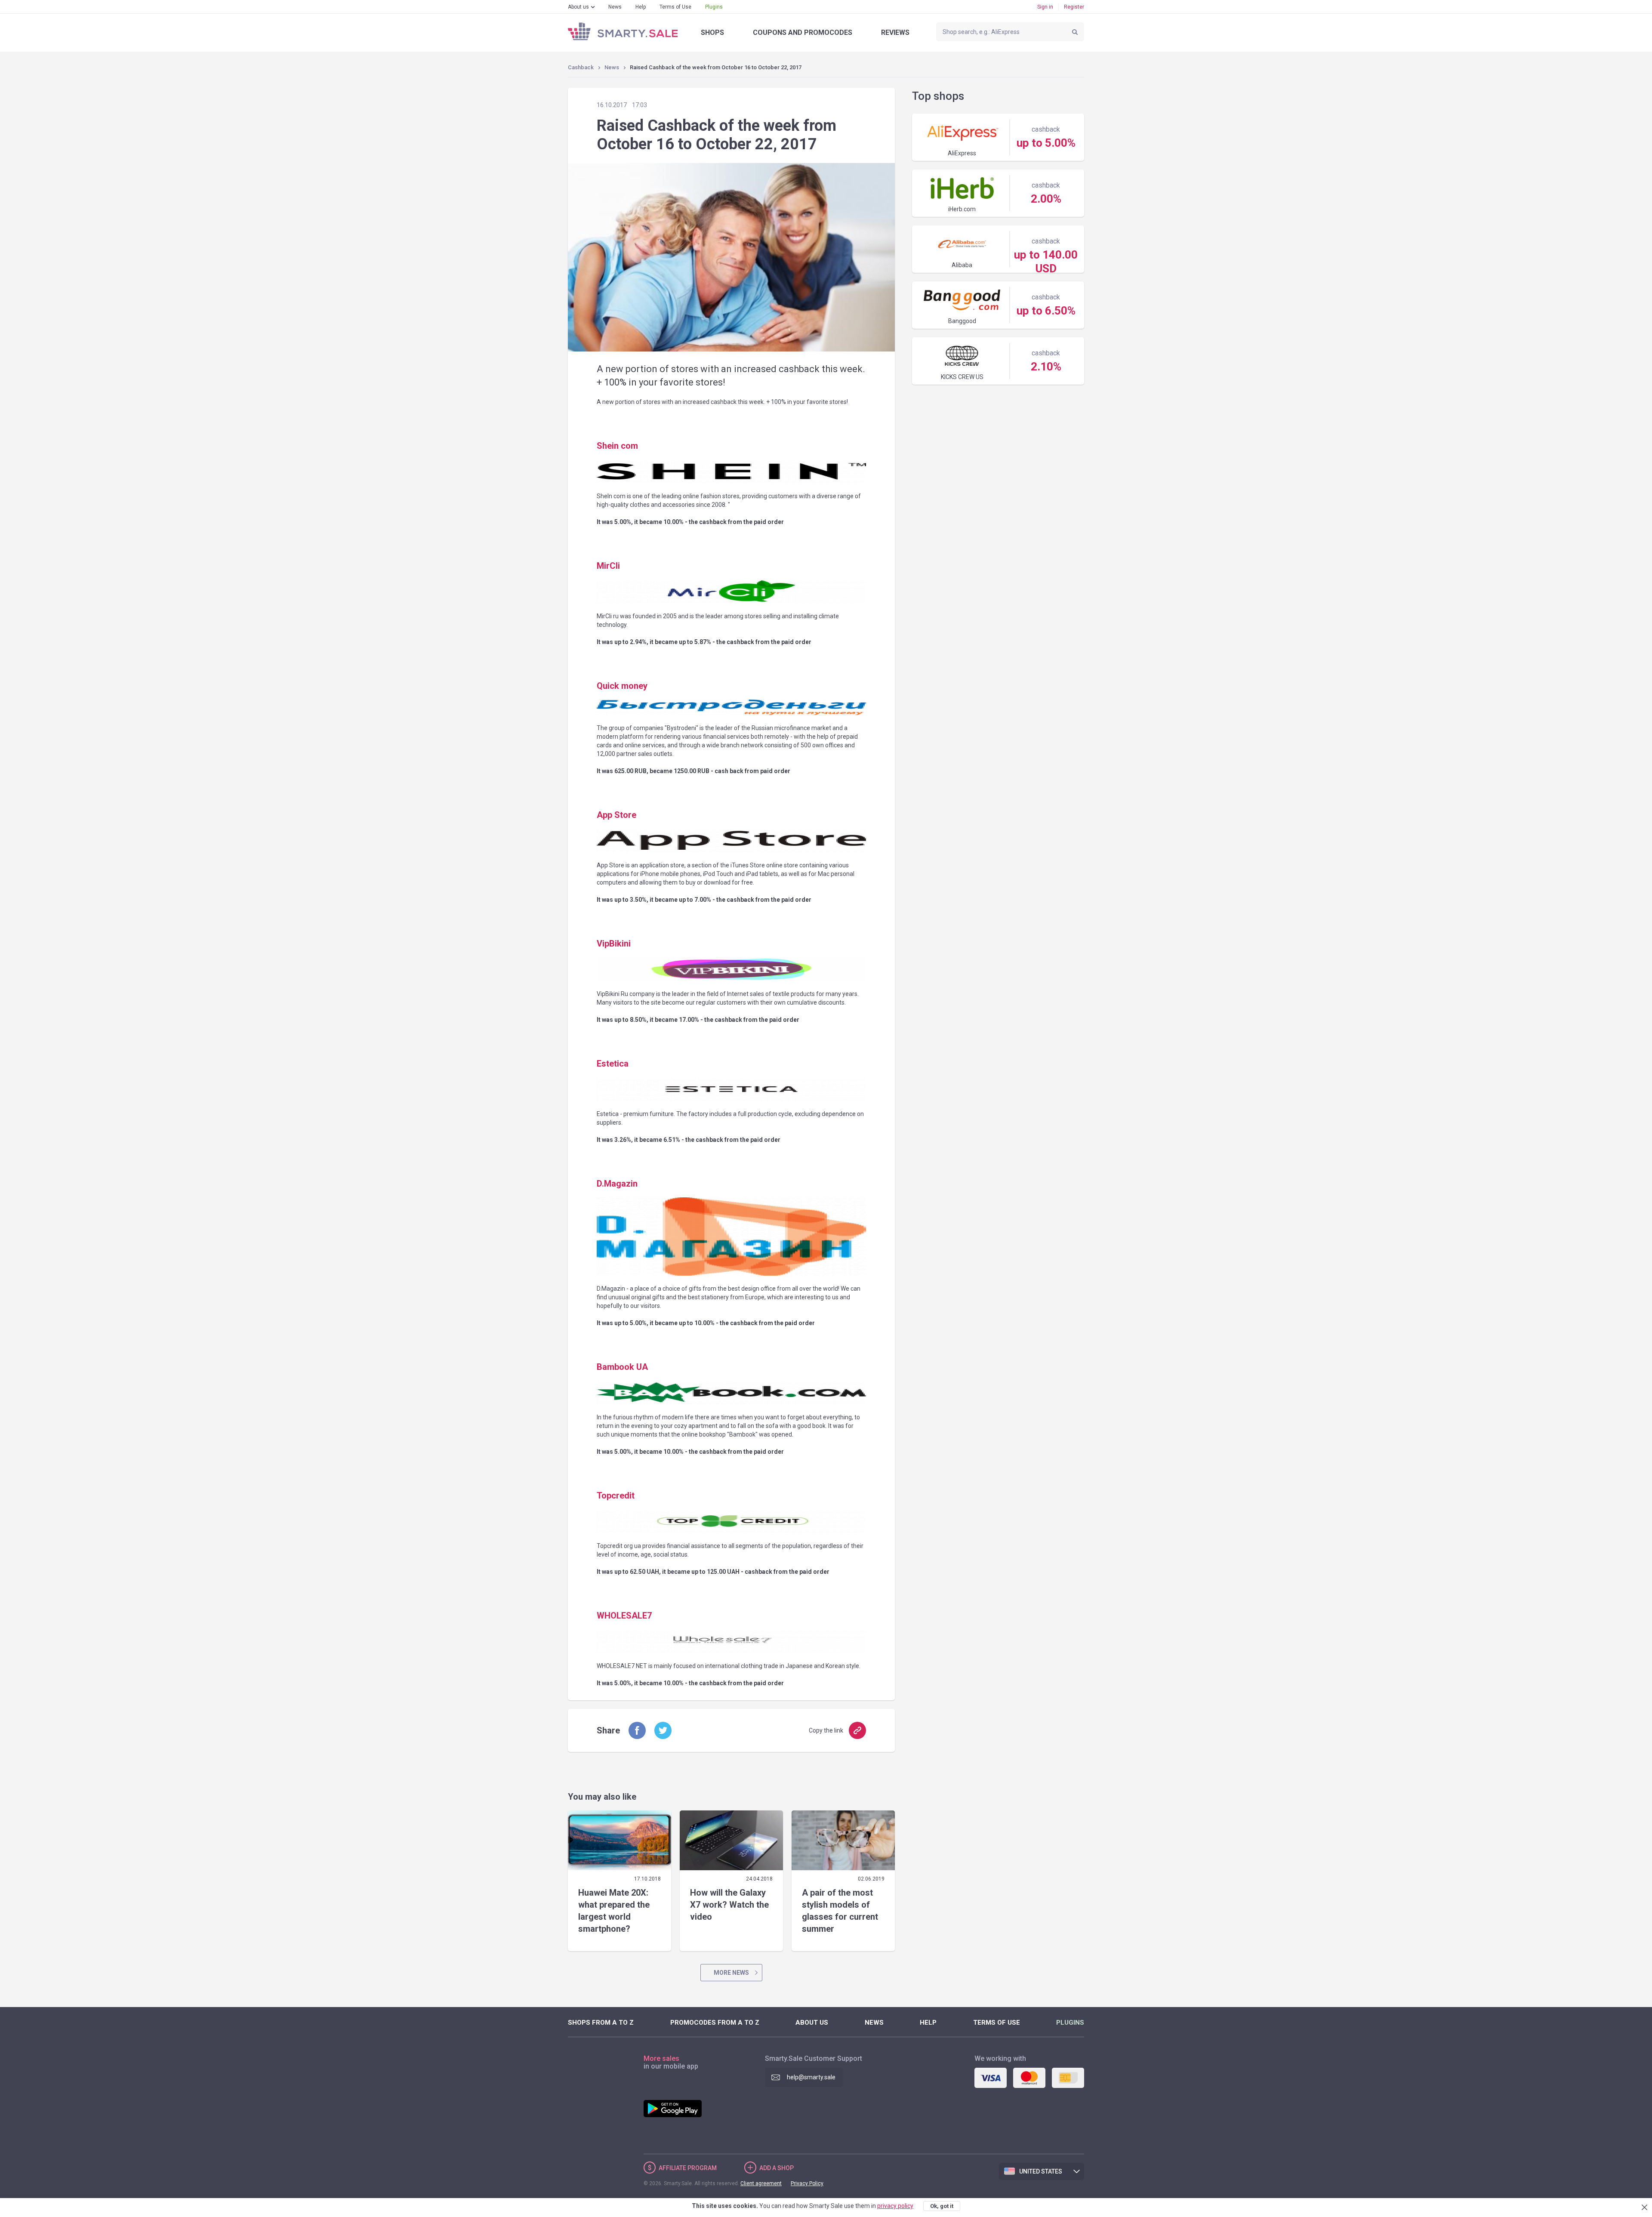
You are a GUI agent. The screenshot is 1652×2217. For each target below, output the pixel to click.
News (615, 7)
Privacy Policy (807, 2183)
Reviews (895, 32)
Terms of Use (675, 7)
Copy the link (826, 1730)
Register (1074, 7)
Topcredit (616, 1495)
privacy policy (895, 2206)
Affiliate (688, 2168)
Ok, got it (942, 2206)
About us (578, 7)
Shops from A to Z (601, 2023)
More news (731, 1973)
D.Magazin (617, 1184)
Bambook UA (622, 1367)
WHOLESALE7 (624, 1616)
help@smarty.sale (811, 2077)
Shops (712, 32)
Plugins (714, 7)
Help (641, 7)
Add (777, 2168)
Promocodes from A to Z (715, 2023)
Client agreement (761, 2183)
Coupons (803, 32)
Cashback (581, 67)
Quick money (622, 686)
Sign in (1045, 7)
